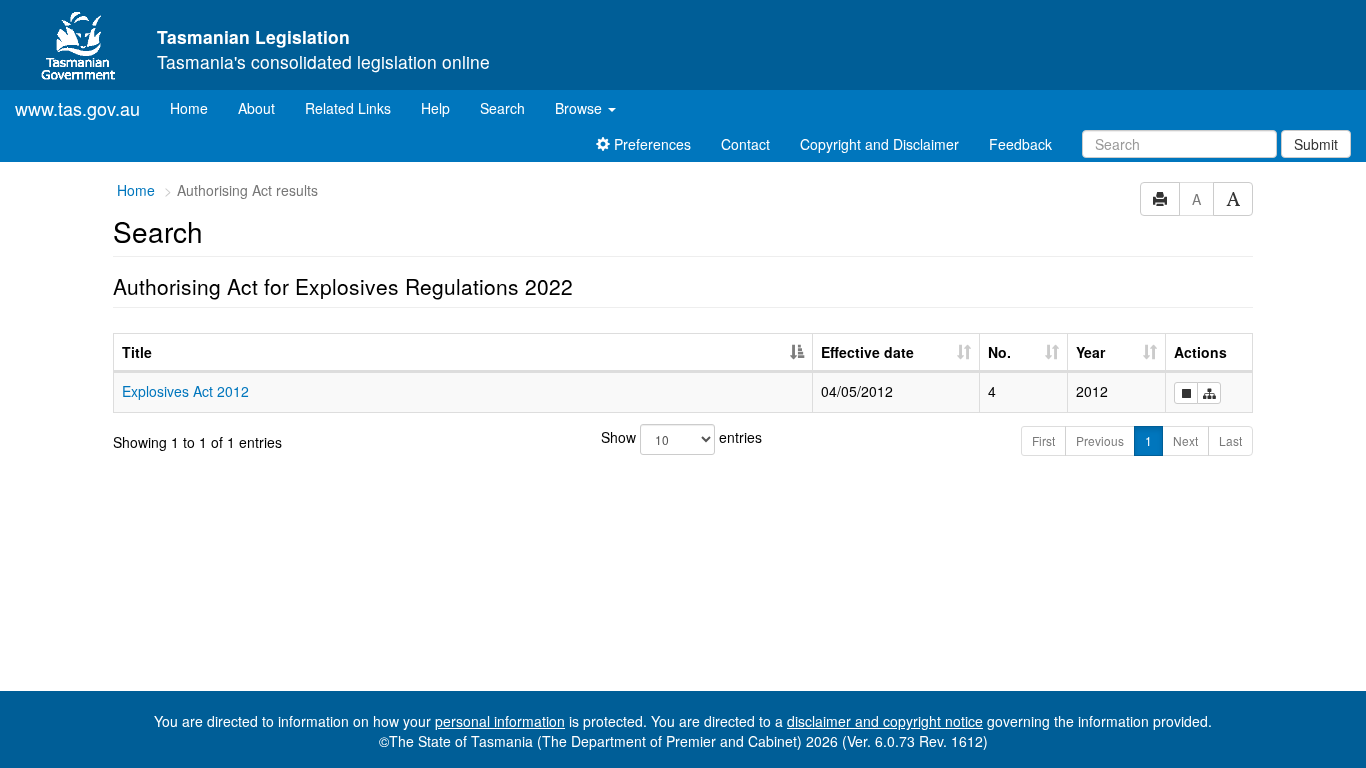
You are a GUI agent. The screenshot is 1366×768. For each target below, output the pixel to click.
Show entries (681, 437)
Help (435, 108)
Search (502, 108)
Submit (1316, 144)
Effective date (867, 352)
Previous (1100, 440)
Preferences (650, 144)
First (1043, 440)
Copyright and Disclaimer (879, 144)
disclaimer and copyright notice (885, 721)
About (256, 108)
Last (1230, 440)
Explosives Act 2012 (185, 391)
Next (1185, 440)
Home (196, 107)
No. (999, 352)
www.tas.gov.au (77, 108)
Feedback (1020, 144)
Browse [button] (580, 108)
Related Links (348, 108)
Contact (745, 144)
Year (1090, 352)
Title (137, 352)
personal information (500, 721)
